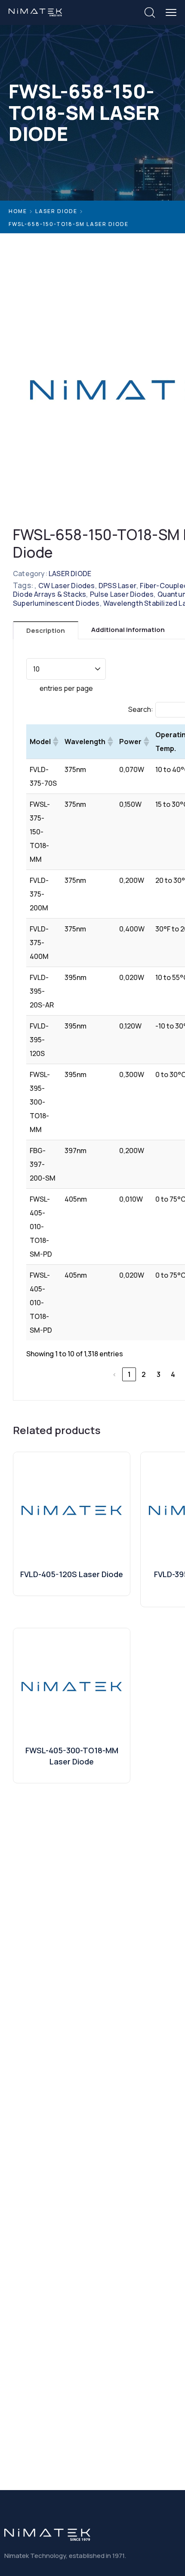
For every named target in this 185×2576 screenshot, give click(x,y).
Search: (141, 709)
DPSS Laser (117, 586)
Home (18, 211)
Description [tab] (46, 630)
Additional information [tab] (128, 630)
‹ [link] (114, 1374)
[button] (55, 742)
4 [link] (173, 1374)
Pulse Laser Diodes (122, 594)
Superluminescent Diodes (56, 603)
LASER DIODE (56, 211)
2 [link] (144, 1374)
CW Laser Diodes (67, 586)
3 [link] (159, 1374)
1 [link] (129, 1374)
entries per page (66, 688)
